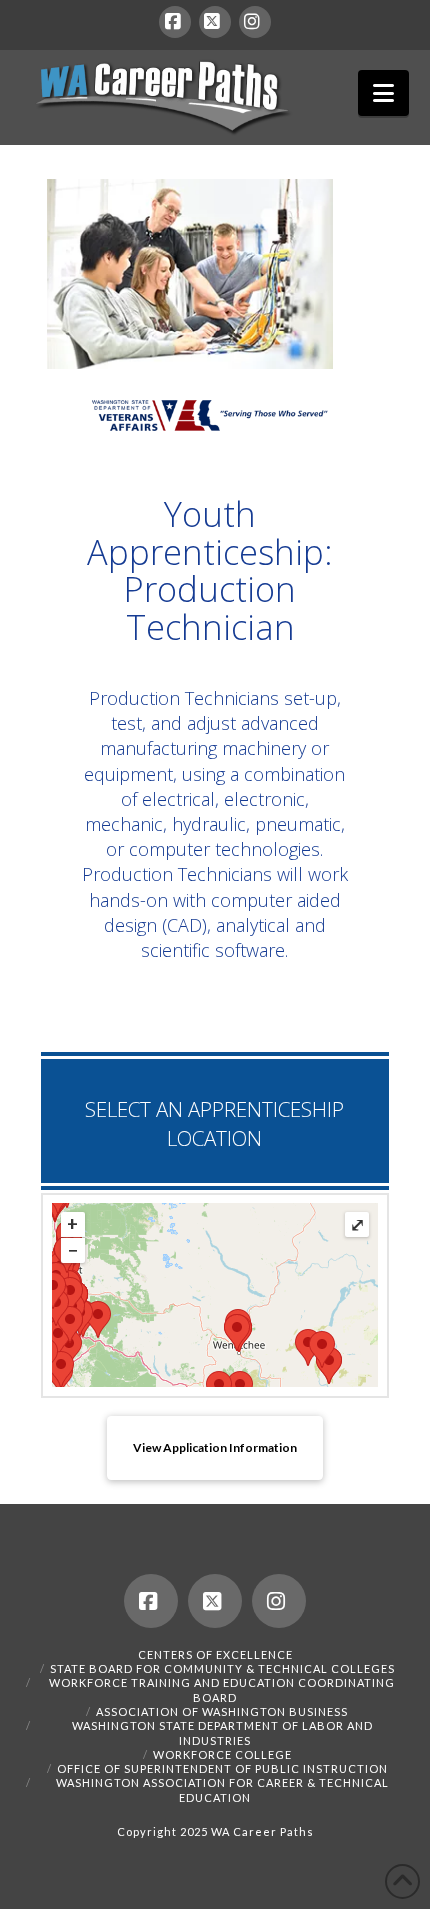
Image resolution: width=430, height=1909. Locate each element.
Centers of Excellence (215, 1654)
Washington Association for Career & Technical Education (222, 1789)
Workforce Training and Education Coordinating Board (222, 1689)
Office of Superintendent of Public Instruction (222, 1768)
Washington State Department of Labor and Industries (222, 1732)
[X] (215, 22)
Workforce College (222, 1754)
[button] (383, 93)
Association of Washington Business (222, 1711)
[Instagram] (255, 22)
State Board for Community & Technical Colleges (222, 1668)
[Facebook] (175, 22)
